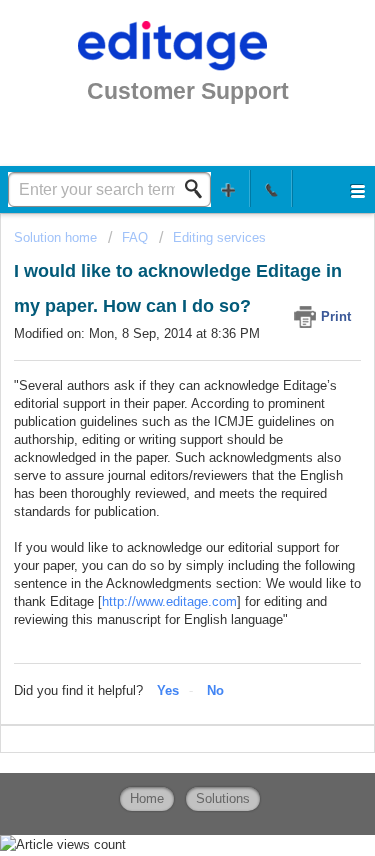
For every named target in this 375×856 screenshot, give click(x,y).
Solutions (223, 798)
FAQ (135, 237)
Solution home (57, 237)
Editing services (219, 237)
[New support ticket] (229, 188)
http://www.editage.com (169, 601)
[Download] (151, 410)
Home (147, 798)
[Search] (199, 189)
